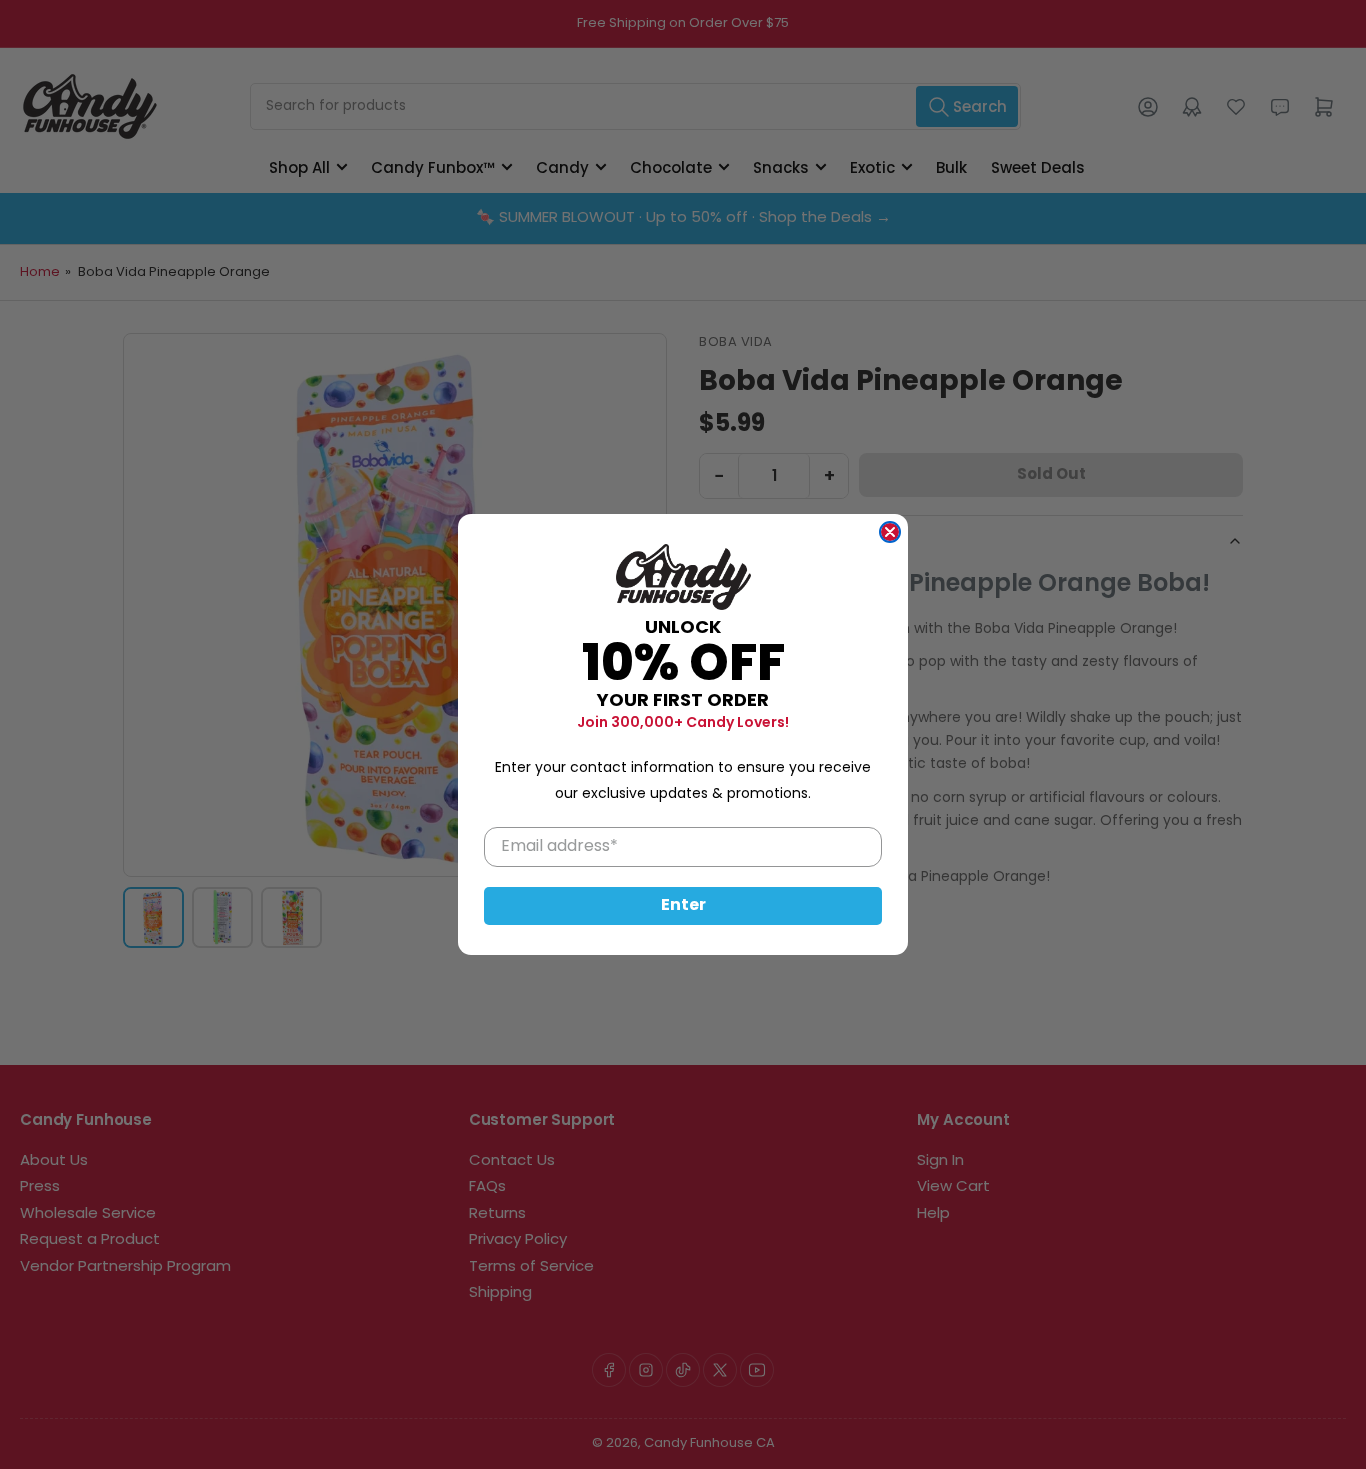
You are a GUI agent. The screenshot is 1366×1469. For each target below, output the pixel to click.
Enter (683, 906)
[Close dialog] (890, 532)
